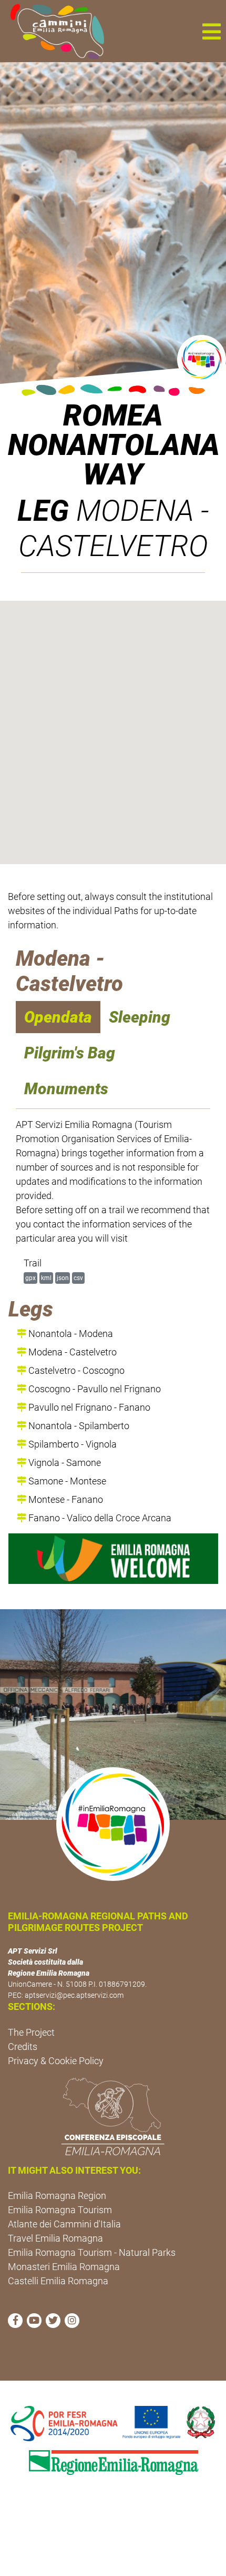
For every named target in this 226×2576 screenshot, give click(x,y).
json (63, 1278)
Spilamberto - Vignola (71, 1444)
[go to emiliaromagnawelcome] (113, 1559)
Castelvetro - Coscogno (75, 1370)
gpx (30, 1278)
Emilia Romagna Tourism (60, 2210)
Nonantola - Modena (70, 1334)
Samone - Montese (66, 1481)
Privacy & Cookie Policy (56, 2061)
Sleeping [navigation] (140, 1017)
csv (78, 1278)
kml (46, 1278)
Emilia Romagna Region (57, 2196)
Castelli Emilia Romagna (58, 2281)
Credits (23, 2047)
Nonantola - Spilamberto (78, 1426)
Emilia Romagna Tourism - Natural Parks (92, 2252)
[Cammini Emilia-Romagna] (53, 31)
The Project (31, 2032)
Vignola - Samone (64, 1463)
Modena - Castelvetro (71, 1352)
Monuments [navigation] (66, 1089)
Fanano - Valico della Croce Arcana (99, 1518)
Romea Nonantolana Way (113, 445)
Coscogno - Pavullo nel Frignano (94, 1389)
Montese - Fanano (65, 1499)
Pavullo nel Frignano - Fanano (88, 1407)
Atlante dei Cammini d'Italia (64, 2224)
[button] (211, 31)
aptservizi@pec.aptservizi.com (74, 1995)
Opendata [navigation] (58, 1017)
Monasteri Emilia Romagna (64, 2267)
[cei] (113, 2116)
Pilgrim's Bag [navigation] (70, 1053)
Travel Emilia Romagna (55, 2238)
